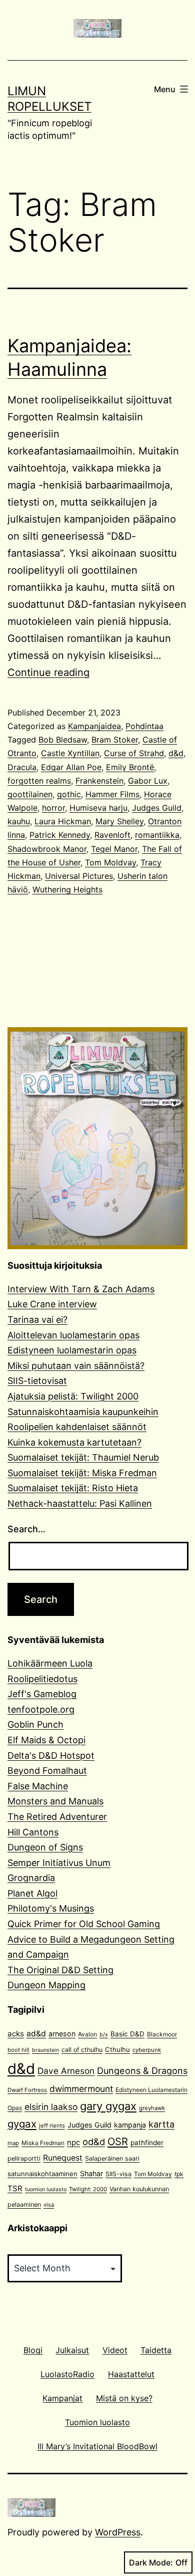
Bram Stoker (115, 740)
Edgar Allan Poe (71, 767)
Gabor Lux (148, 781)
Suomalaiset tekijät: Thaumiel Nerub (83, 1457)
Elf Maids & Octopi (46, 1740)
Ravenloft (112, 835)
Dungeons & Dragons (142, 2071)
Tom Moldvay (110, 862)
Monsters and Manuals (55, 1801)
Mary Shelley (119, 821)
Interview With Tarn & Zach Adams (81, 1289)
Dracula (22, 767)
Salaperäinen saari (112, 2158)
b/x (104, 2035)
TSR (15, 2188)
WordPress (118, 2532)
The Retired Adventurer (57, 1817)
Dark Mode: (151, 2562)
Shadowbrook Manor (47, 849)
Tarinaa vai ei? (37, 1320)
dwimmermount (81, 2089)
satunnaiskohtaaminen (42, 2174)
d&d (176, 753)
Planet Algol (32, 1893)
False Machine (38, 1786)
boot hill (18, 2050)
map (13, 2143)
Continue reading (48, 672)
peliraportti (24, 2158)
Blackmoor (162, 2034)
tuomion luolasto (46, 2189)
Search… (26, 1529)
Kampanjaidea (94, 726)
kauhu (19, 821)
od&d (94, 2142)
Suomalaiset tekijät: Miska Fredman (82, 1473)
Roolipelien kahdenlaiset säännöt (77, 1427)
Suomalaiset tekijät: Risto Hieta (73, 1488)
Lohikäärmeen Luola (50, 1663)
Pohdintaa (144, 726)
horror (53, 808)
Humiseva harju (98, 808)
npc (73, 2143)
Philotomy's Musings (51, 1908)
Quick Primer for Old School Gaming (84, 1924)
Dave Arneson (66, 2071)
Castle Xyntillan (70, 753)
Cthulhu (117, 2049)
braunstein (45, 2050)
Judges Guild (157, 808)
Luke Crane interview (52, 1304)
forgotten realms (39, 781)
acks (16, 2034)
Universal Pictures (79, 876)
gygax (22, 2124)
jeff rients (52, 2126)
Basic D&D (127, 2034)
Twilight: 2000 (88, 2189)
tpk (179, 2174)
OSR (118, 2141)
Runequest (63, 2158)
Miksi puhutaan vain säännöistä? (76, 1366)
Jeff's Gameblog (42, 1694)
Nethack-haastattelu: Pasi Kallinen (80, 1503)
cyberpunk (147, 2050)
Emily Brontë (130, 767)
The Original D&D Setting (60, 1970)
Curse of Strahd (134, 753)
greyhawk (152, 2108)
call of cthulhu (82, 2050)
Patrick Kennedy (60, 835)
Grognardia (31, 1878)
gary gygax (108, 2106)
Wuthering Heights (67, 889)
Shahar (91, 2173)
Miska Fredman (43, 2143)
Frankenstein (99, 781)
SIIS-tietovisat (37, 1381)
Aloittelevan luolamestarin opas (73, 1335)
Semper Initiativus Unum (59, 1863)
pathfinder (147, 2143)
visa (49, 2205)
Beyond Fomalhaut (47, 1771)
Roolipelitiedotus (42, 1679)
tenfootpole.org (41, 1709)
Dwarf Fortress (27, 2090)
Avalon (87, 2034)
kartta (161, 2124)
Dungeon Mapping (46, 1985)
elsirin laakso (51, 2107)
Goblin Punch (35, 1724)
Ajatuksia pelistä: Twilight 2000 (73, 1396)
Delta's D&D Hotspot (51, 1755)
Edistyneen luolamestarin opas (72, 1350)
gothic (69, 794)
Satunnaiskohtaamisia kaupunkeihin (83, 1412)
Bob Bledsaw (63, 740)
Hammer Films (112, 794)
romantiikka (157, 835)
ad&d (36, 2034)
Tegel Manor (114, 849)
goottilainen (30, 794)
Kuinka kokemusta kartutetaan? (74, 1442)
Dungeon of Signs (45, 1847)
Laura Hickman (63, 821)
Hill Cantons (33, 1832)
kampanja (130, 2125)
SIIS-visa (118, 2174)
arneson (62, 2034)
